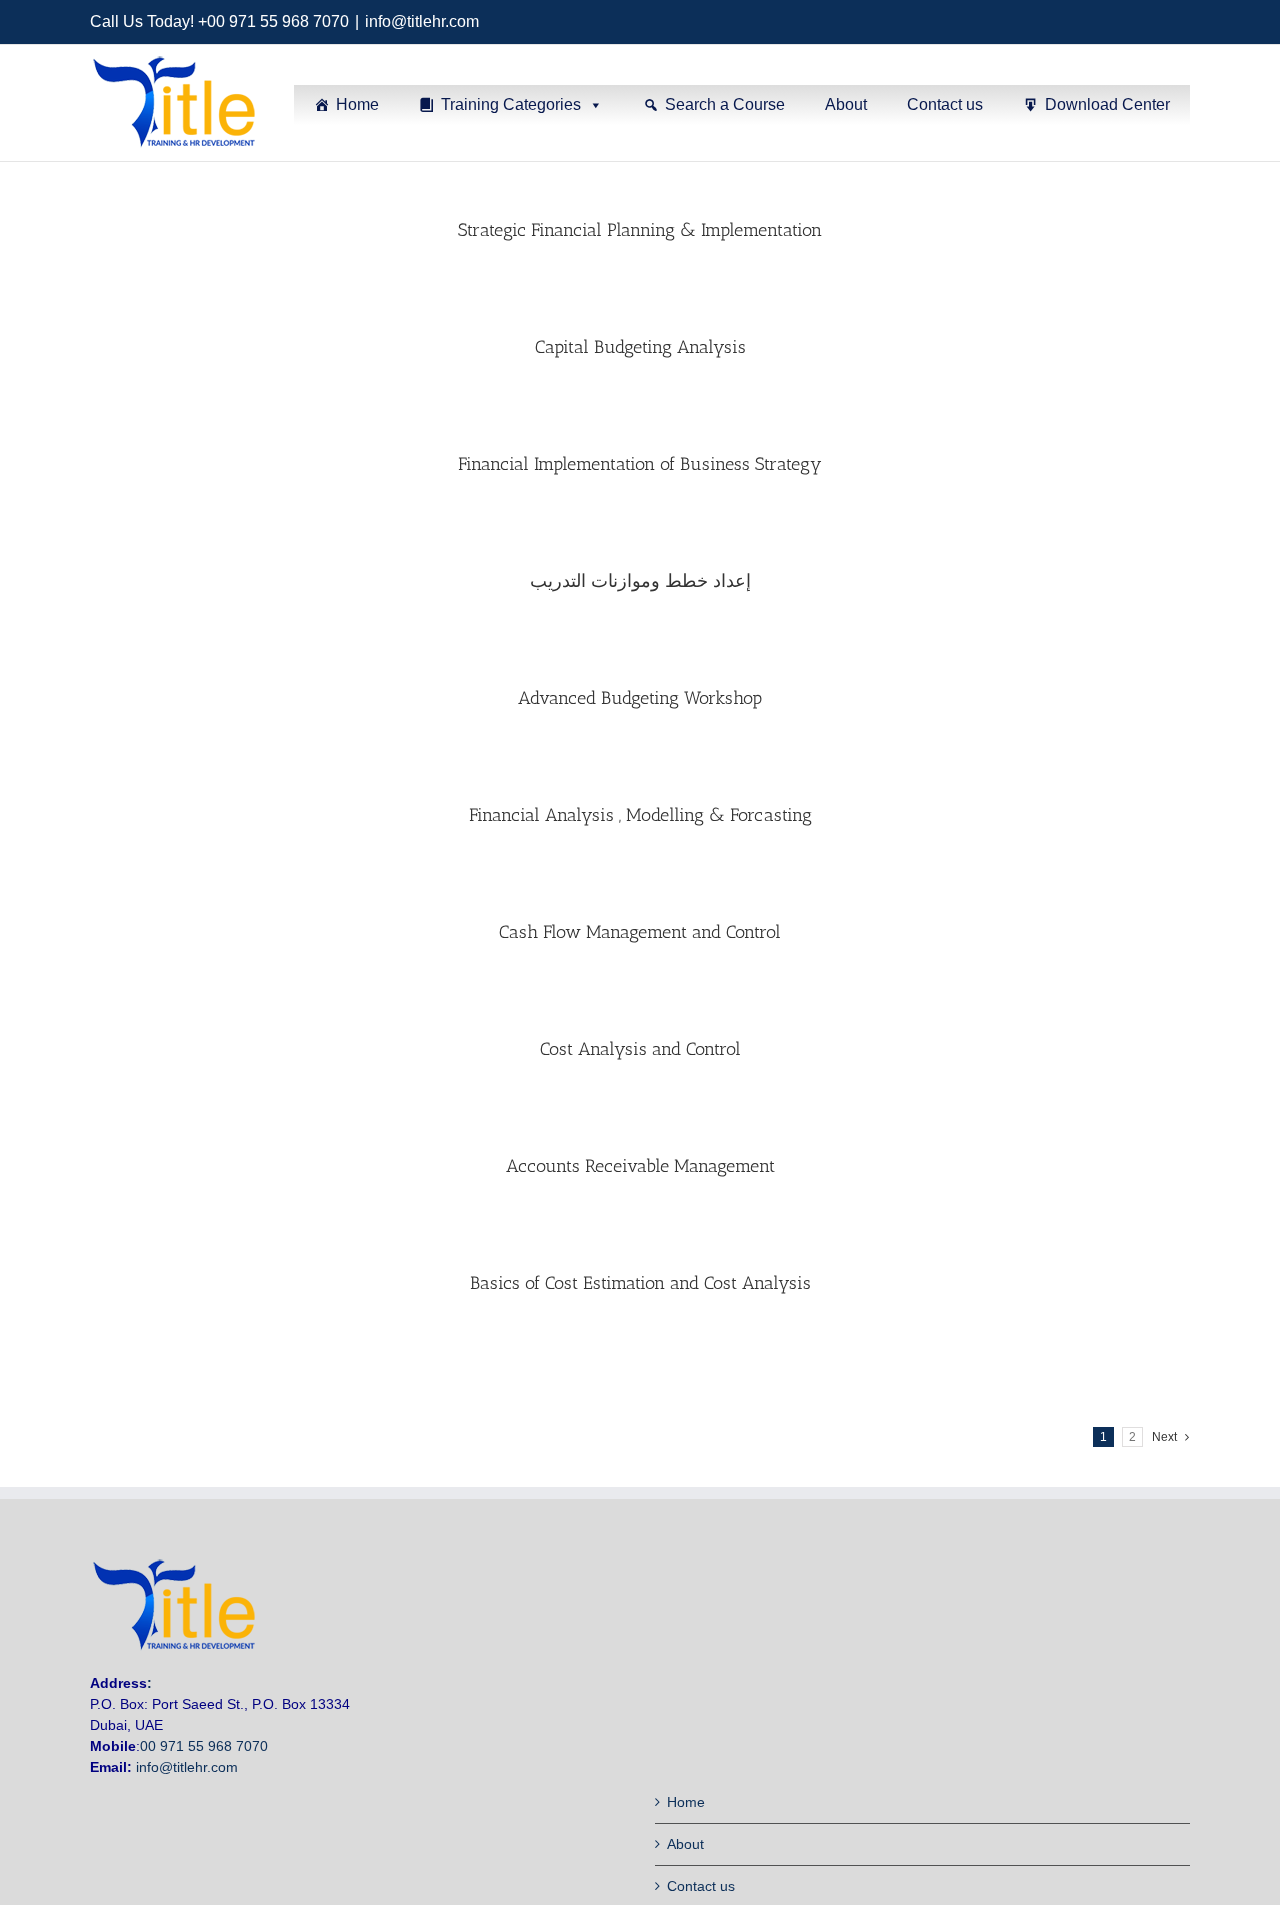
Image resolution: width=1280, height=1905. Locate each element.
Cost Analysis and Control (640, 1049)
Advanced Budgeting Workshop (640, 698)
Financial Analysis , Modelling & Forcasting (640, 815)
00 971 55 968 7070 (204, 1746)
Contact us (945, 104)
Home (357, 104)
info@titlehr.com (422, 21)
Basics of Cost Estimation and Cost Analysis (640, 1283)
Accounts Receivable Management (640, 1166)
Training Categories (511, 104)
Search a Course (725, 104)
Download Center (1107, 104)
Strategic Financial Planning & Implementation (640, 230)
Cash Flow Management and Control (640, 932)
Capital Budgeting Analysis (640, 347)
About (846, 104)
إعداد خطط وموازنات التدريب (640, 581)
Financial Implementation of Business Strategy (640, 464)
